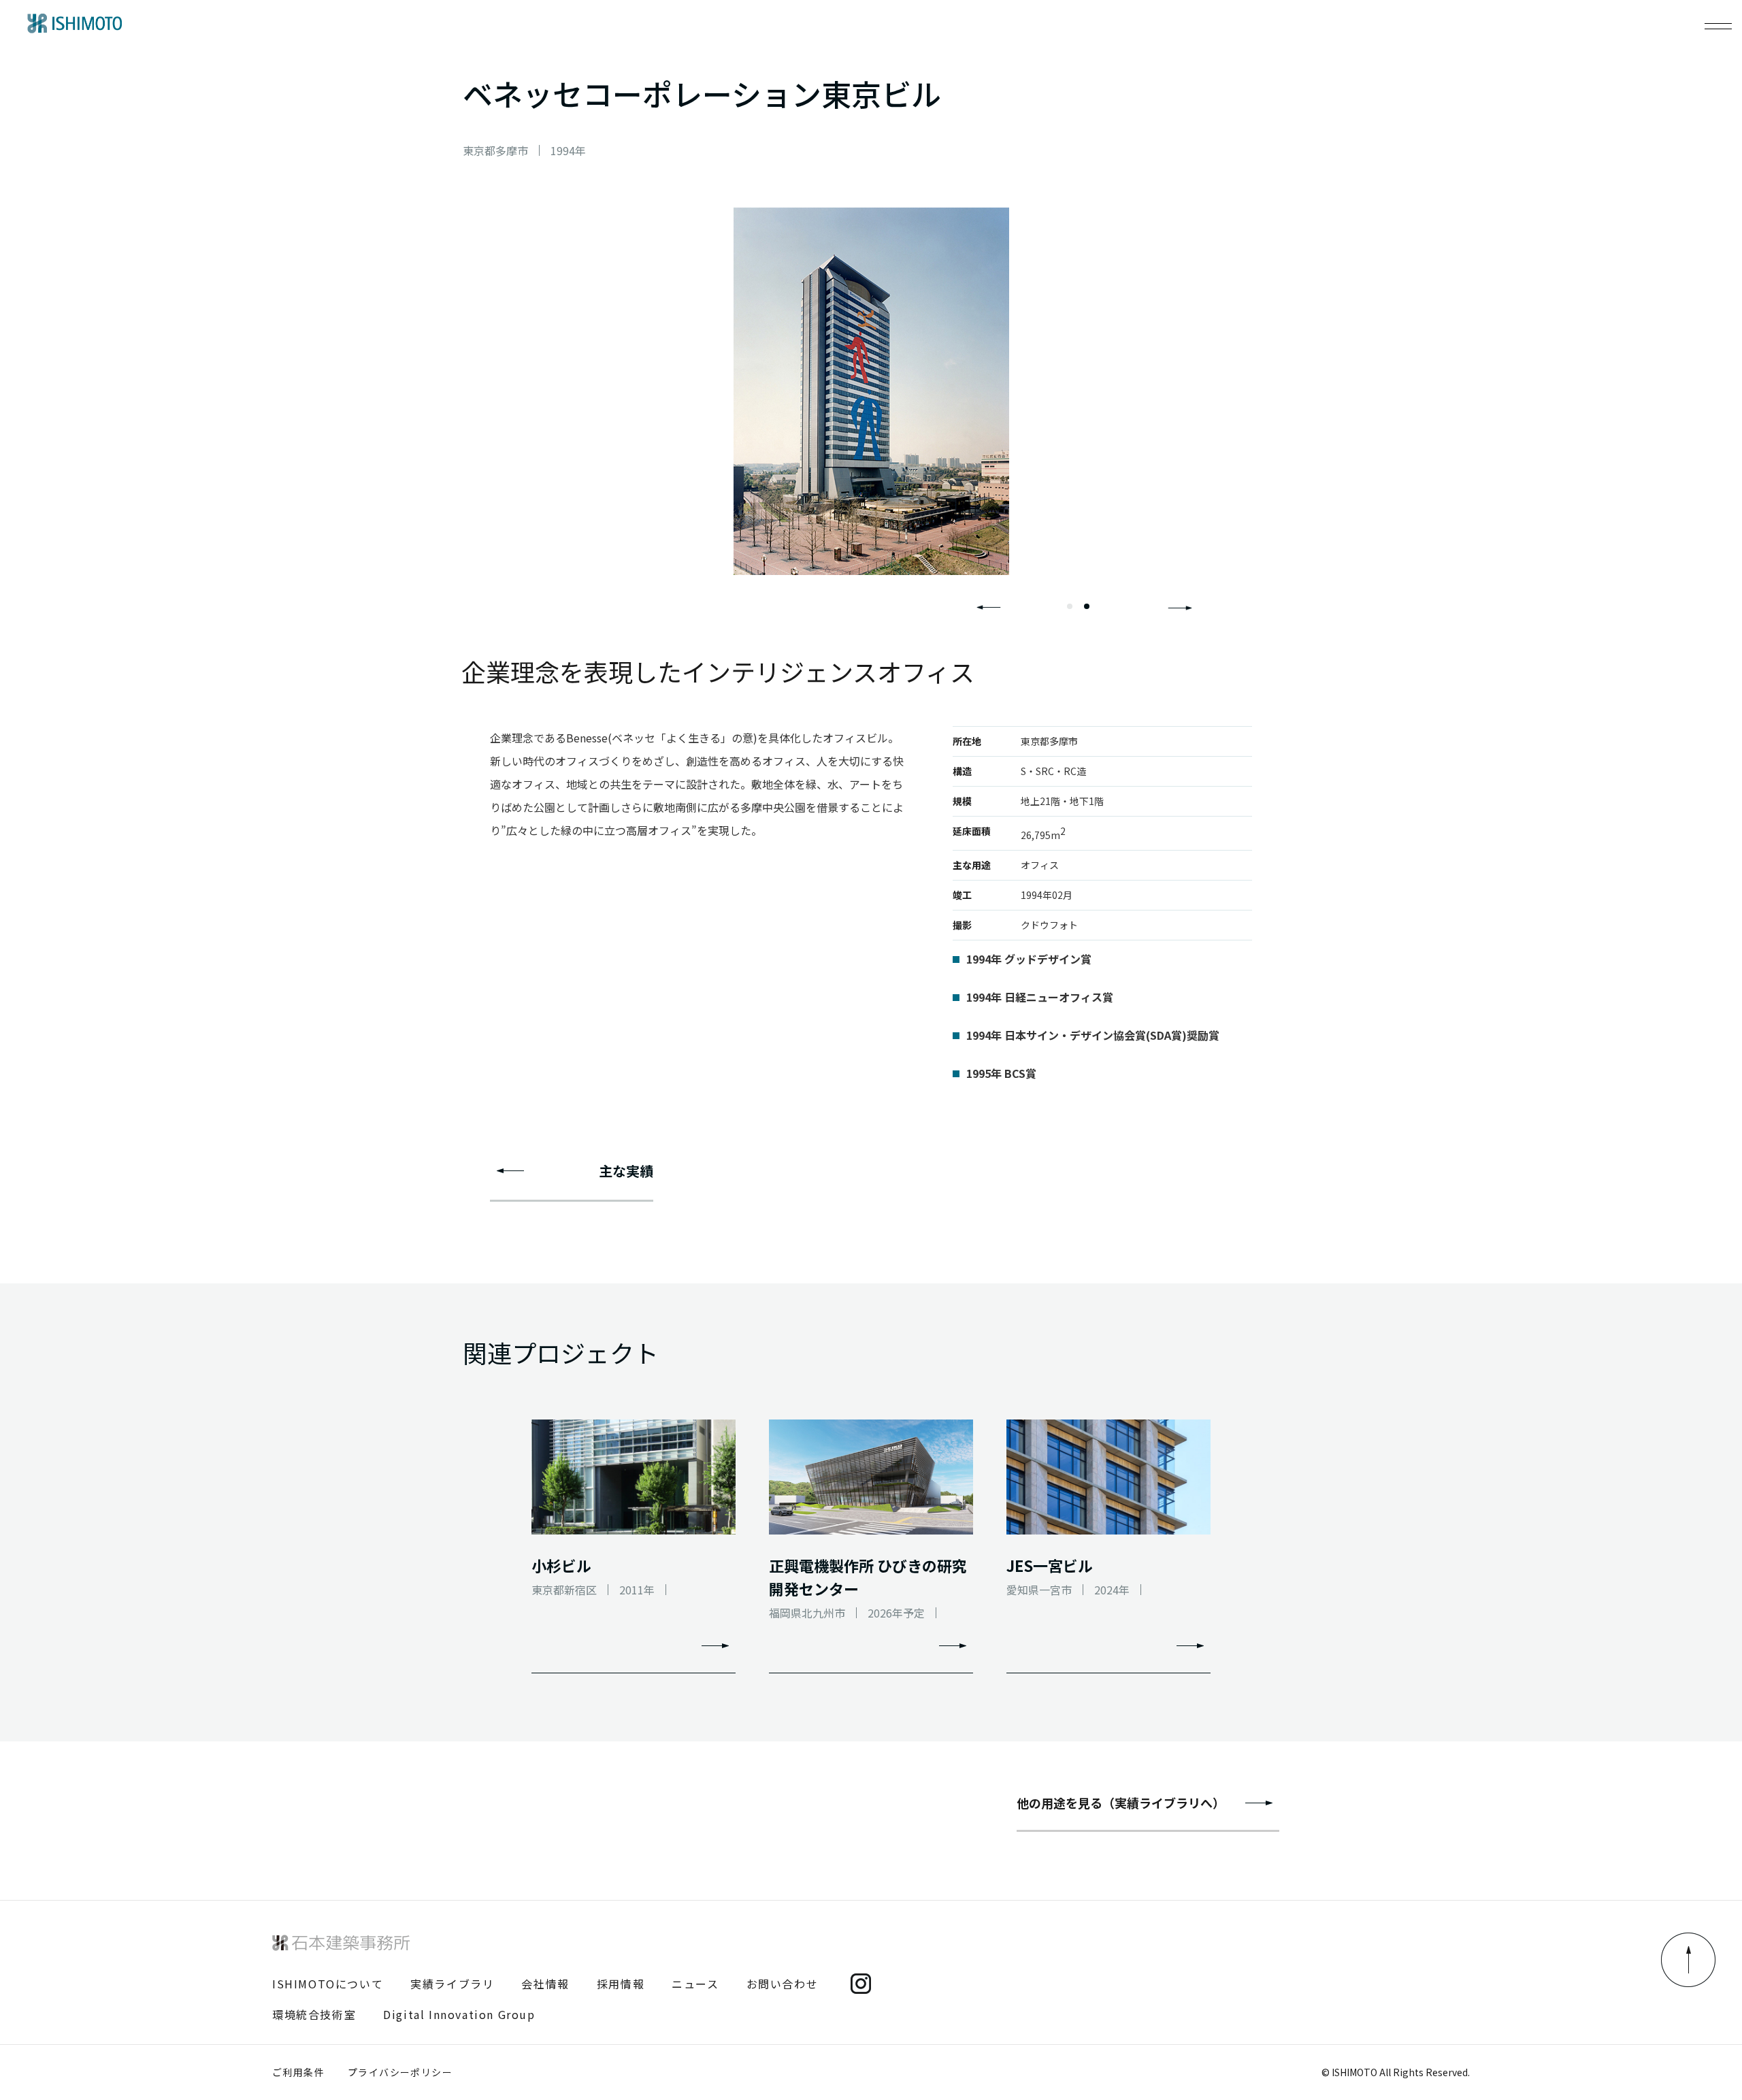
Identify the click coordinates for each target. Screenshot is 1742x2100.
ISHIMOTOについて (328, 1984)
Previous (989, 608)
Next (1180, 608)
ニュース (695, 1984)
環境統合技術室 (314, 2014)
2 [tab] (1087, 606)
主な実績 (626, 1171)
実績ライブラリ (452, 1984)
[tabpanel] (871, 391)
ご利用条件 (298, 2072)
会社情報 (545, 1984)
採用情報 (621, 1984)
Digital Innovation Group (459, 2014)
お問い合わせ (783, 1984)
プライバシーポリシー (400, 2072)
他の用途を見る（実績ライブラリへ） (1121, 1803)
